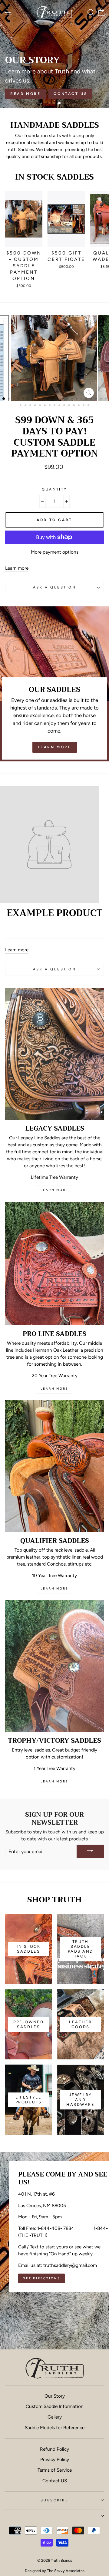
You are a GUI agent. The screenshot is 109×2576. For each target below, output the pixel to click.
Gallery (55, 2417)
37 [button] (89, 406)
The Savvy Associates (66, 2571)
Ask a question (54, 587)
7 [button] (34, 399)
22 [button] (106, 399)
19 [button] (92, 399)
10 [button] (48, 399)
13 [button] (63, 399)
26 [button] (36, 406)
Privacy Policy (55, 2459)
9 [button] (43, 399)
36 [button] (84, 406)
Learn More (55, 747)
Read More (25, 94)
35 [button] (79, 406)
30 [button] (55, 406)
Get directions (41, 2278)
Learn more (17, 568)
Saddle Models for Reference (55, 2428)
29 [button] (50, 406)
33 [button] (70, 406)
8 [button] (38, 399)
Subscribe (54, 2500)
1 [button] (50, 104)
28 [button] (45, 406)
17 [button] (82, 399)
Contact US (55, 2481)
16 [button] (77, 399)
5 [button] (24, 399)
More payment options (55, 552)
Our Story (55, 2396)
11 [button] (53, 399)
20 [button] (97, 399)
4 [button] (19, 399)
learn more (54, 1190)
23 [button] (21, 406)
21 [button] (101, 399)
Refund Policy (54, 2449)
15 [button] (72, 399)
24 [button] (26, 406)
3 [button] (60, 103)
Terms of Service (55, 2470)
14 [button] (68, 399)
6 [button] (29, 399)
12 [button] (58, 399)
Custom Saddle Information (55, 2406)
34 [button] (74, 406)
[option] (54, 54)
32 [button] (65, 406)
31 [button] (60, 406)
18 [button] (87, 399)
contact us (70, 94)
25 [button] (31, 406)
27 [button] (41, 406)
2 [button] (55, 104)
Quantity (54, 489)
